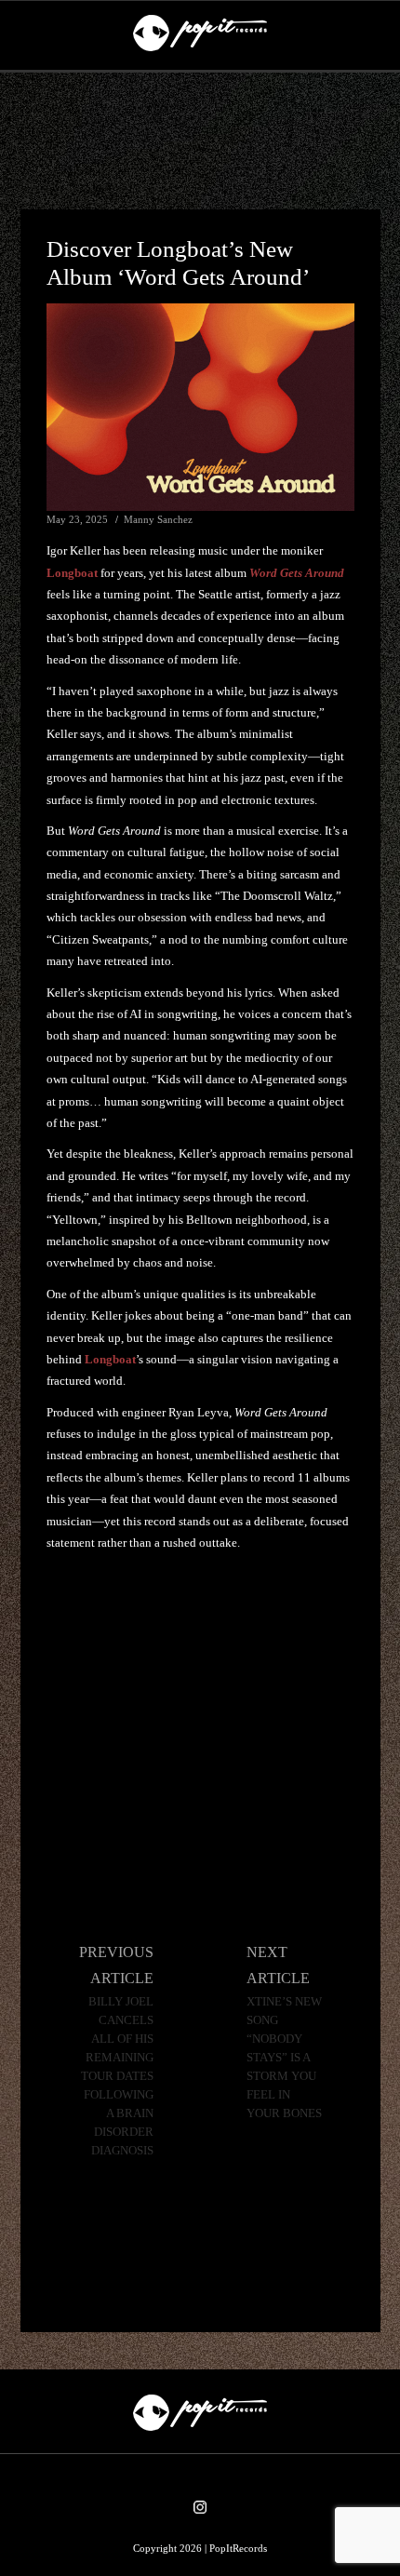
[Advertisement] (200, 141)
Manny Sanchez (158, 519)
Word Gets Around (297, 573)
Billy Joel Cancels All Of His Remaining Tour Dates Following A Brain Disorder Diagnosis (117, 2076)
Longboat (72, 573)
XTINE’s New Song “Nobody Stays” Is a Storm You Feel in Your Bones (284, 2058)
